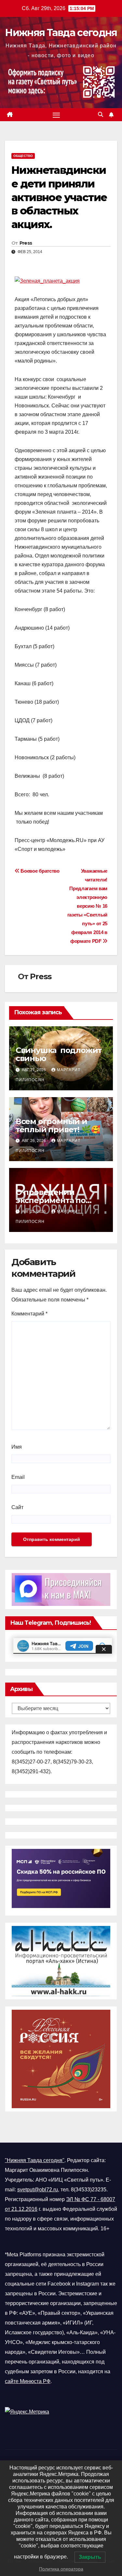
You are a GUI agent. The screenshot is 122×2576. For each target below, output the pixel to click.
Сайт (17, 1507)
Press (26, 243)
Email (18, 1477)
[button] (101, 115)
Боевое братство (40, 871)
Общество (23, 156)
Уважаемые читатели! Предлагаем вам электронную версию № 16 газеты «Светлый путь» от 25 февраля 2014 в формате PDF (87, 906)
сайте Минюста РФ (28, 2381)
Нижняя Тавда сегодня (61, 33)
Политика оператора (61, 2569)
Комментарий (29, 1314)
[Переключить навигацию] (56, 115)
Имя (17, 1447)
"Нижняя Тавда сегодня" (35, 2160)
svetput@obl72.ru (38, 2190)
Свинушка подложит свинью (59, 1054)
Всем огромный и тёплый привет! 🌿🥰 (58, 1125)
